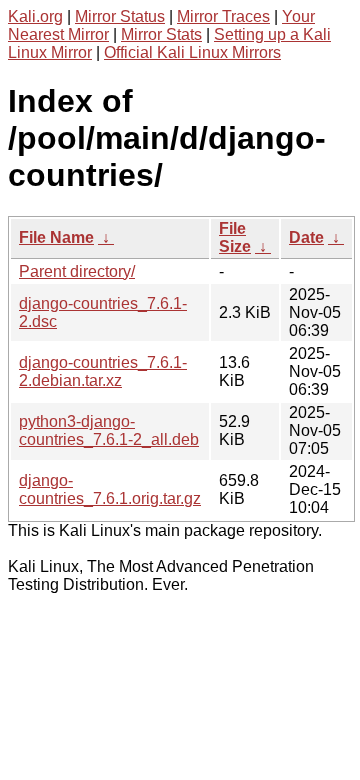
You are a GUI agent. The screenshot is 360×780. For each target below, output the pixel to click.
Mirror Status (120, 16)
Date (306, 237)
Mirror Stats (161, 34)
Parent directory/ (77, 271)
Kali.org (35, 16)
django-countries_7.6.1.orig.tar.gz (110, 489)
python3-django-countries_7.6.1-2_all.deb (109, 430)
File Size (235, 237)
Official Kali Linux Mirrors (192, 52)
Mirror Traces (223, 16)
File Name (56, 237)
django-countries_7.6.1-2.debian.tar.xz (103, 371)
